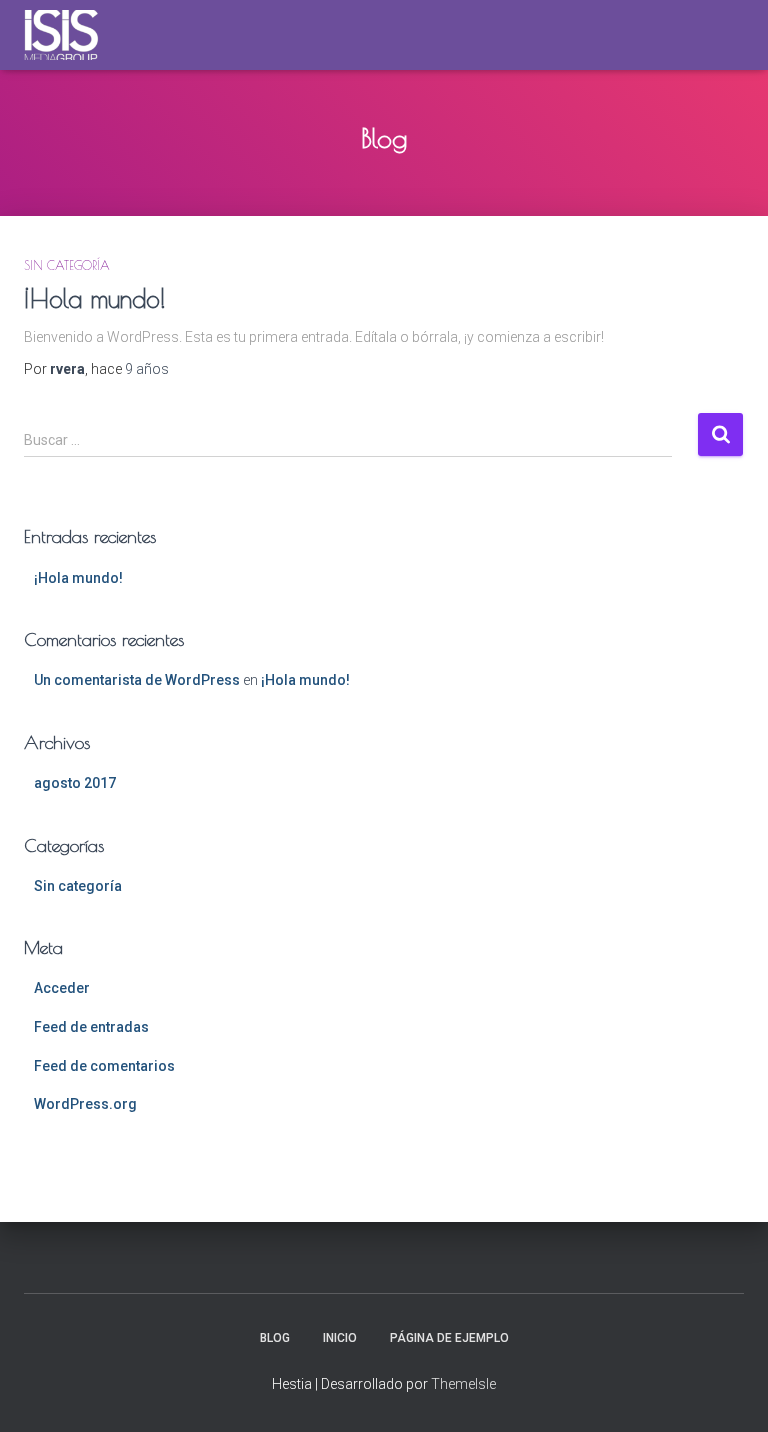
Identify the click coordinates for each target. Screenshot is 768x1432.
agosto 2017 (75, 783)
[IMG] (69, 35)
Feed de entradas (91, 1027)
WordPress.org (85, 1104)
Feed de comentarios (104, 1066)
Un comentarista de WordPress (137, 680)
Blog (275, 1338)
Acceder (62, 988)
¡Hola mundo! (95, 298)
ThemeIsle (463, 1384)
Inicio (340, 1338)
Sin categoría (67, 265)
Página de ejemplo (449, 1338)
